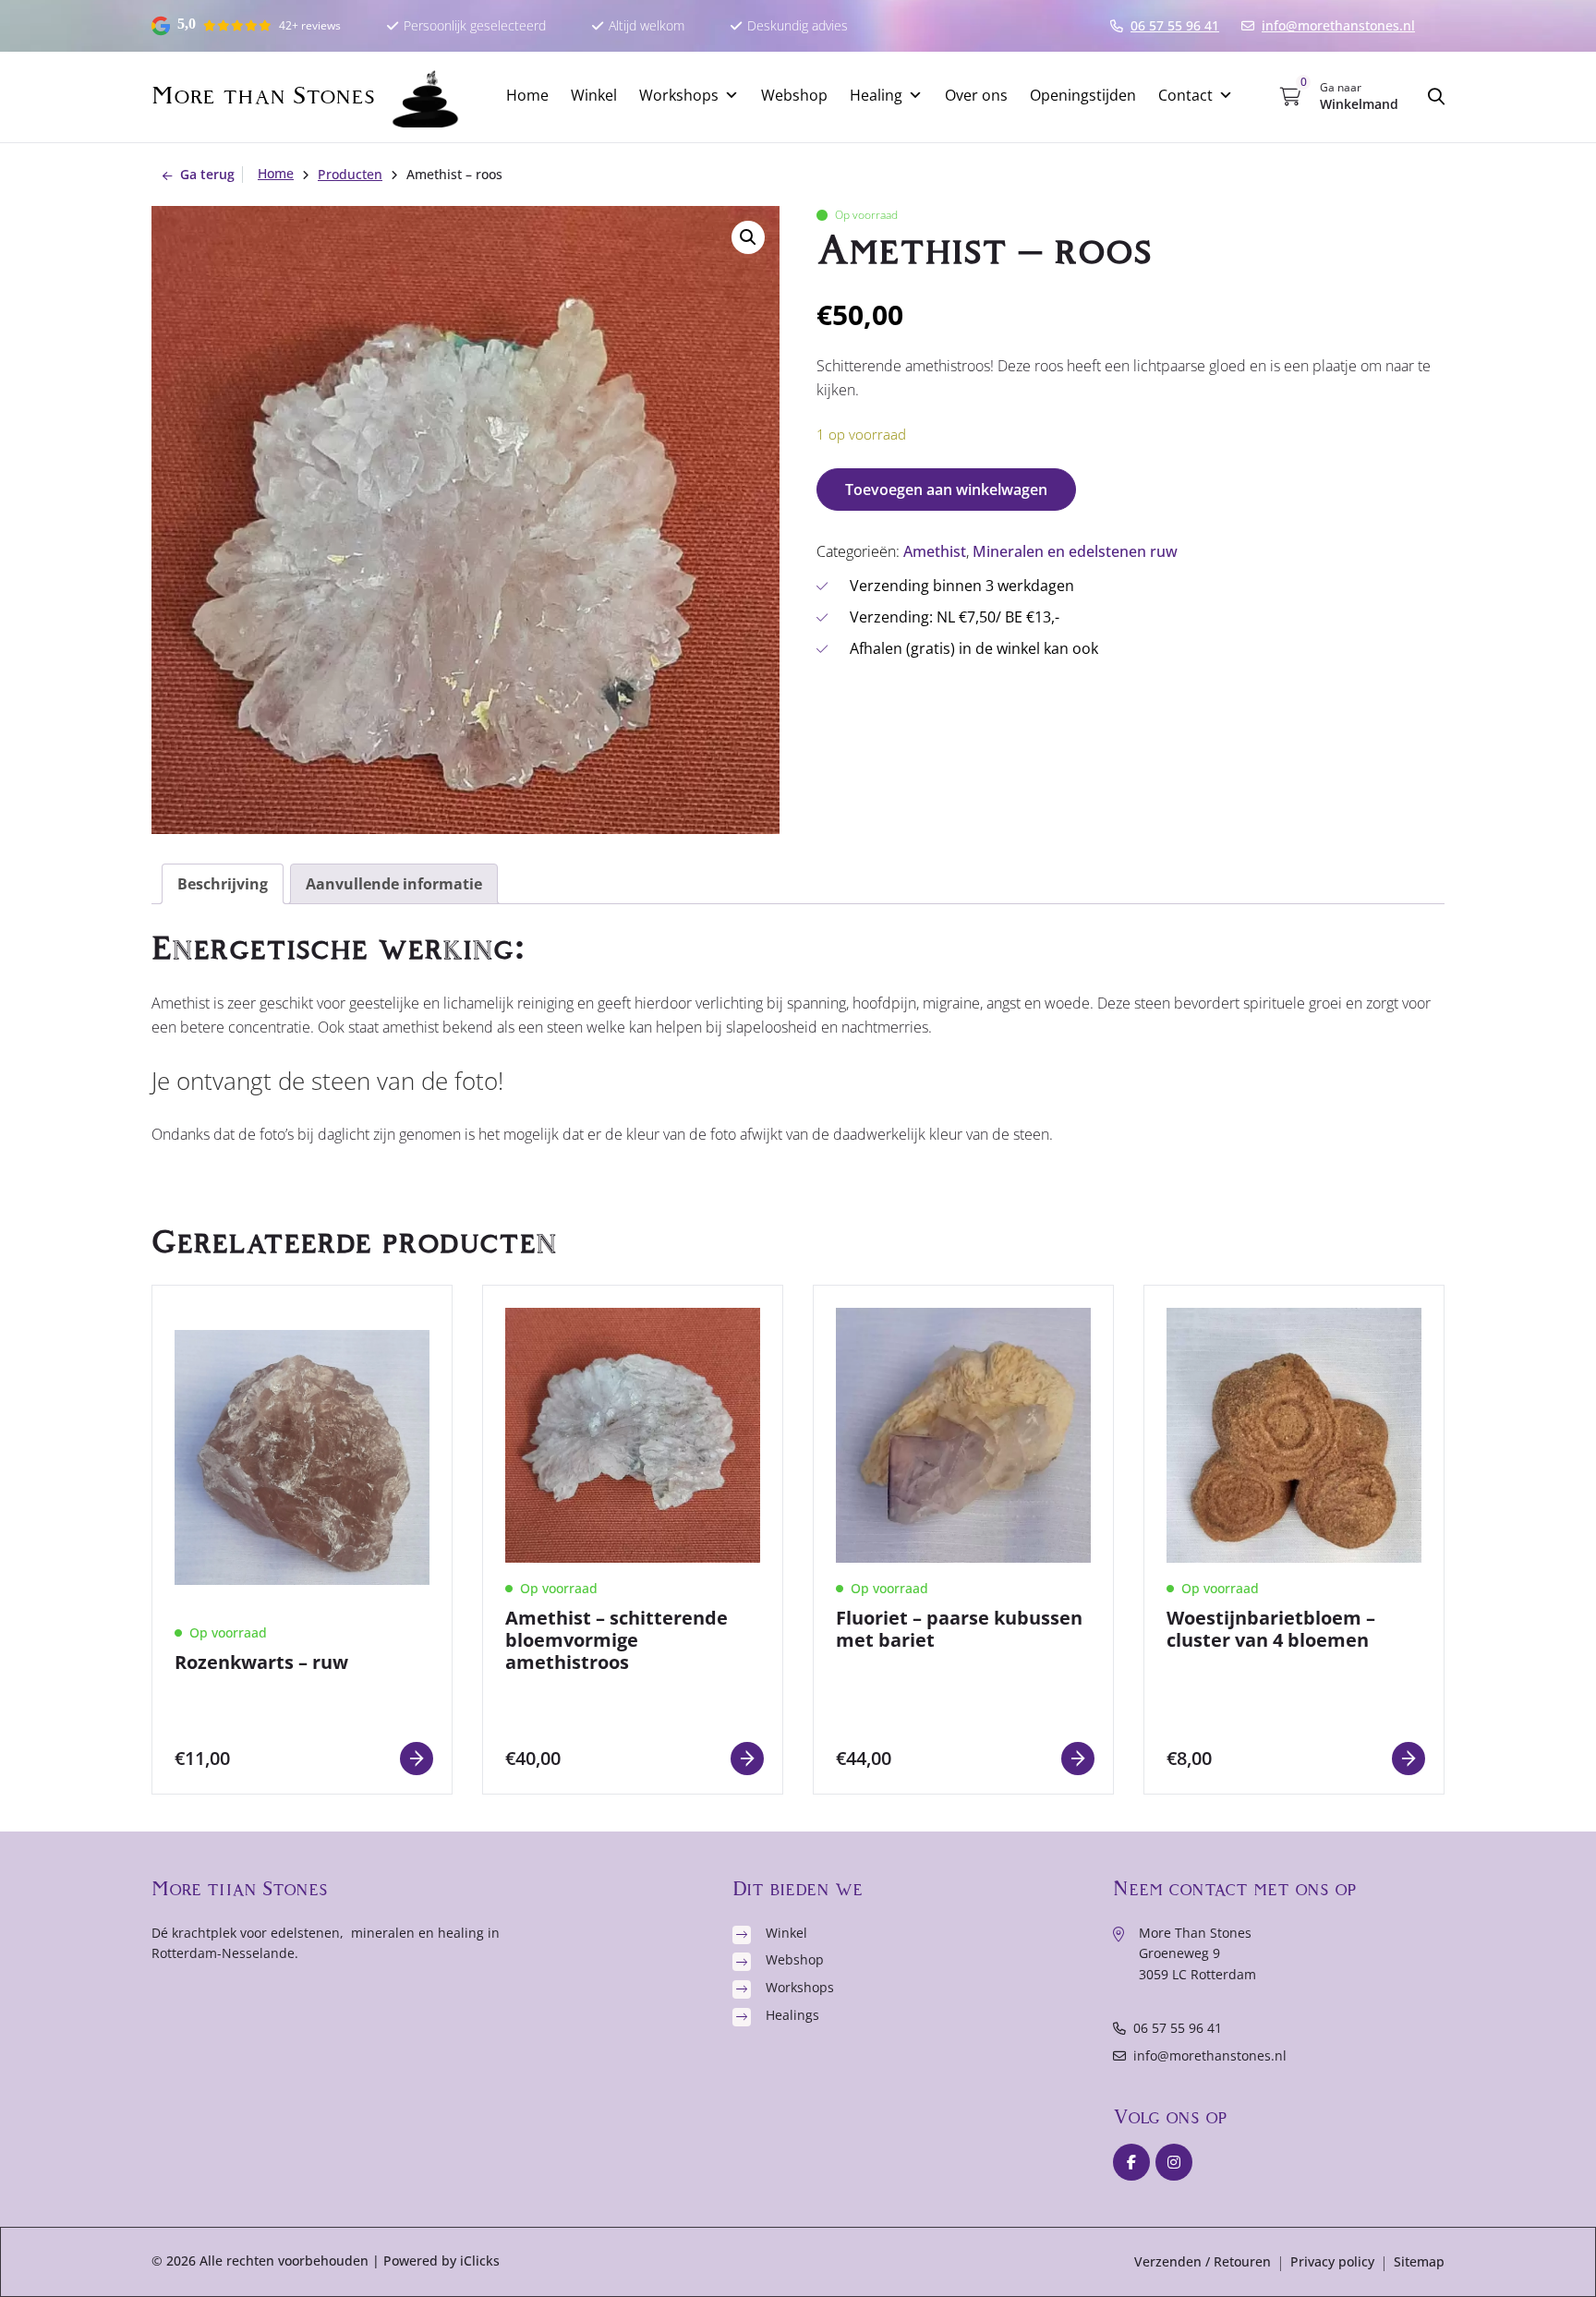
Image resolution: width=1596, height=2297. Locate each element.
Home (527, 95)
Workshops (679, 95)
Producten (350, 174)
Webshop (794, 95)
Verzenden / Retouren (1203, 2261)
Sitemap (1419, 2261)
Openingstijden (1083, 95)
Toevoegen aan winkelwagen (946, 490)
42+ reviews (310, 25)
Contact (1185, 95)
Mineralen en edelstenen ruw (1075, 551)
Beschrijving (223, 884)
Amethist (935, 551)
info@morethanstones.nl (1210, 2055)
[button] (748, 237)
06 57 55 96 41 (1178, 2028)
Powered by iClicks (441, 2261)
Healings (792, 2015)
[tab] (223, 884)
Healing (876, 95)
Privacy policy (1332, 2261)
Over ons (976, 95)
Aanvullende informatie (394, 884)
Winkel (594, 95)
